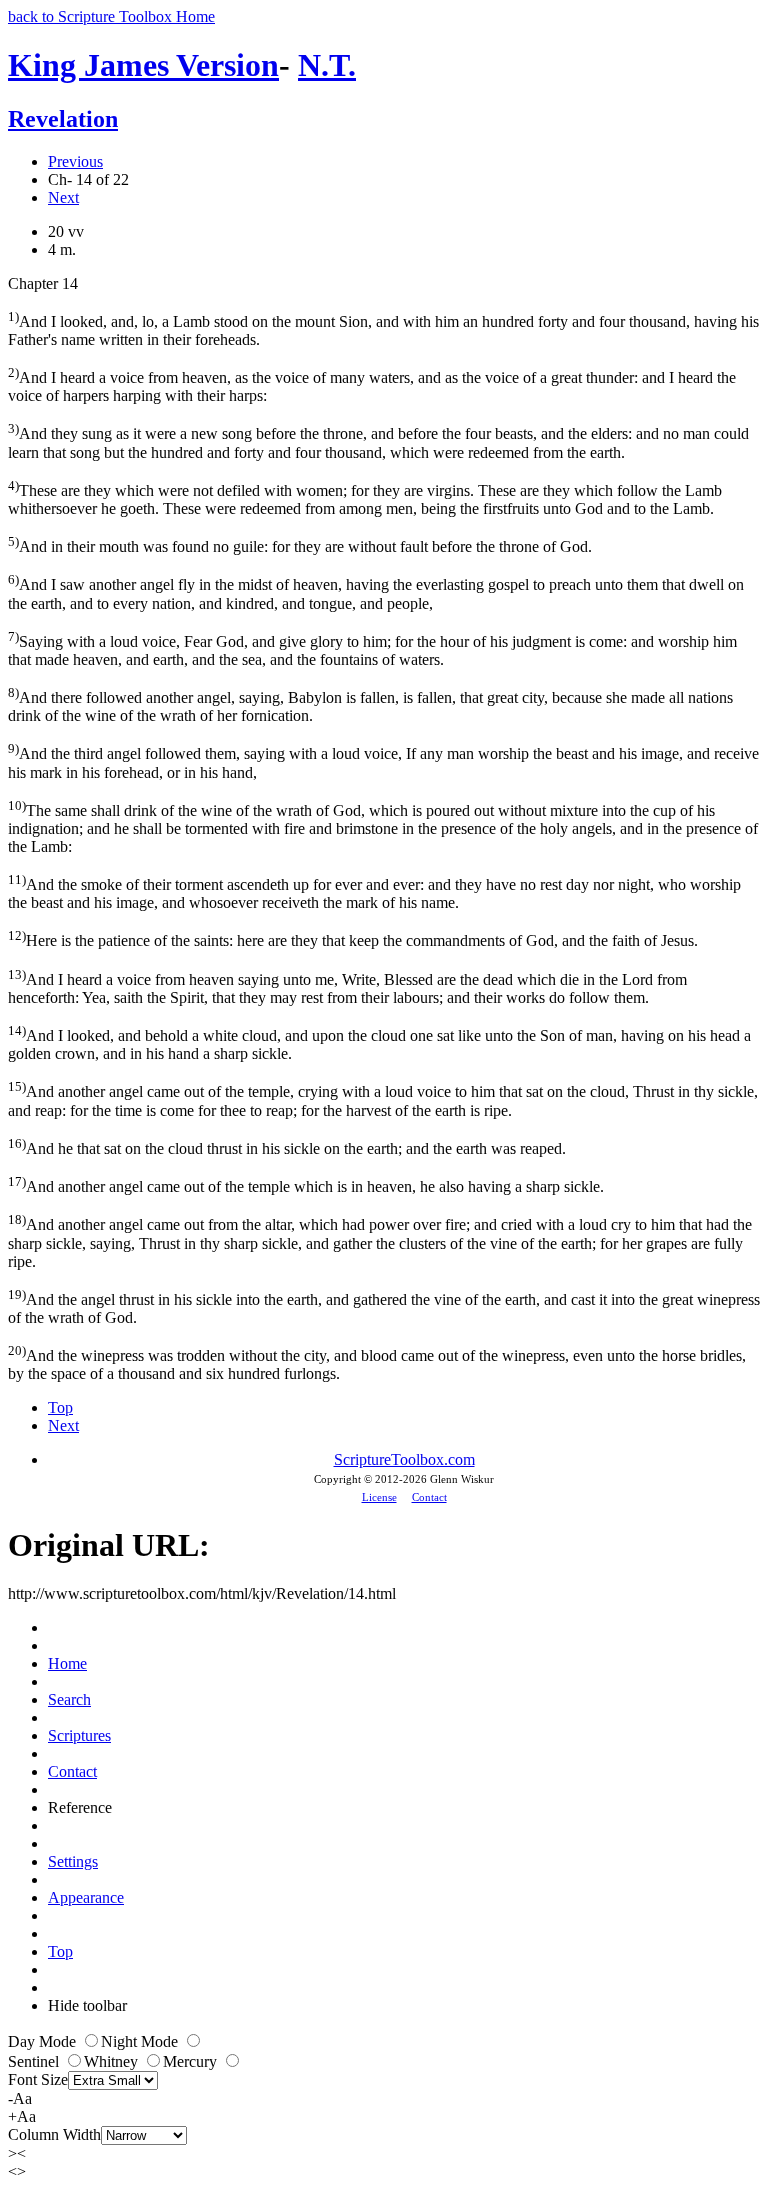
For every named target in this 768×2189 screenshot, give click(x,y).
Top (60, 1407)
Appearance (86, 1897)
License (379, 1497)
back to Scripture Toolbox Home (111, 16)
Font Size (38, 2079)
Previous (75, 161)
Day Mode (44, 2041)
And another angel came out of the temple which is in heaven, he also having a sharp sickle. (306, 1184)
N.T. (327, 65)
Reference (80, 1807)
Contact (429, 1497)
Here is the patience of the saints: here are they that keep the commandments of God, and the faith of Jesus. (353, 938)
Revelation (63, 119)
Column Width (54, 2134)
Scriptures (79, 1735)
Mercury (192, 2061)
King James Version (143, 65)
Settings (73, 1861)
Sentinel (35, 2061)
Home (67, 1663)
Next (63, 197)
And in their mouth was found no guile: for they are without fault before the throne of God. (300, 544)
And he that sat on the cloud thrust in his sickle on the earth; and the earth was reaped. (287, 1146)
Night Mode (141, 2041)
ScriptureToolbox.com (404, 1459)
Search (69, 1699)
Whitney (113, 2061)
